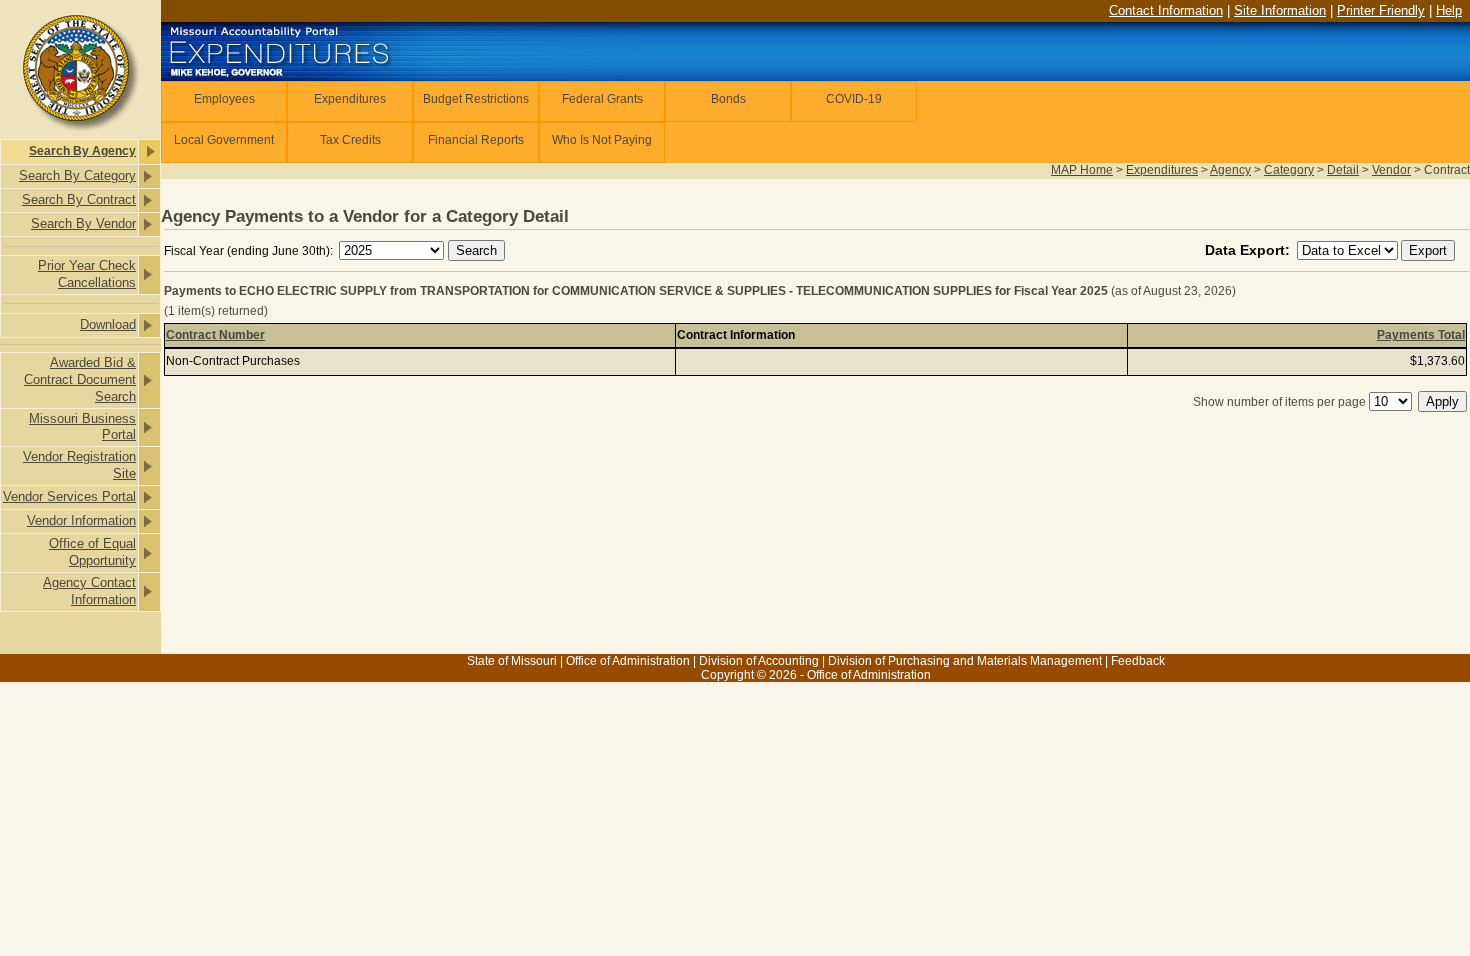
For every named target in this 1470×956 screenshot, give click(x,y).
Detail (1343, 170)
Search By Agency (82, 151)
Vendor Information (81, 520)
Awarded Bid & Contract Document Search (80, 379)
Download (108, 324)
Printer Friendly (1381, 10)
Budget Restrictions (476, 99)
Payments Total (1421, 335)
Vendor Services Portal (69, 496)
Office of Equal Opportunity (92, 552)
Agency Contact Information (89, 591)
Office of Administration (628, 661)
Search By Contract (79, 199)
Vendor (1391, 170)
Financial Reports (476, 140)
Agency (1230, 170)
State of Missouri (512, 661)
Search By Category (77, 175)
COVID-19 (854, 99)
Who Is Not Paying (602, 140)
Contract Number (215, 335)
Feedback (1138, 661)
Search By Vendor (83, 223)
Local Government (224, 140)
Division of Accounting (759, 661)
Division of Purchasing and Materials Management (965, 661)
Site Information (1280, 10)
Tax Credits (350, 140)
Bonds (728, 99)
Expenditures (350, 99)
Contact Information (1166, 10)
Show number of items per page (1279, 402)
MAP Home (1082, 170)
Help (1449, 10)
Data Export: (1249, 250)
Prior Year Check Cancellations (87, 274)
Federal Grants (602, 99)
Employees (224, 99)
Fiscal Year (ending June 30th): (250, 251)
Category (1289, 170)
